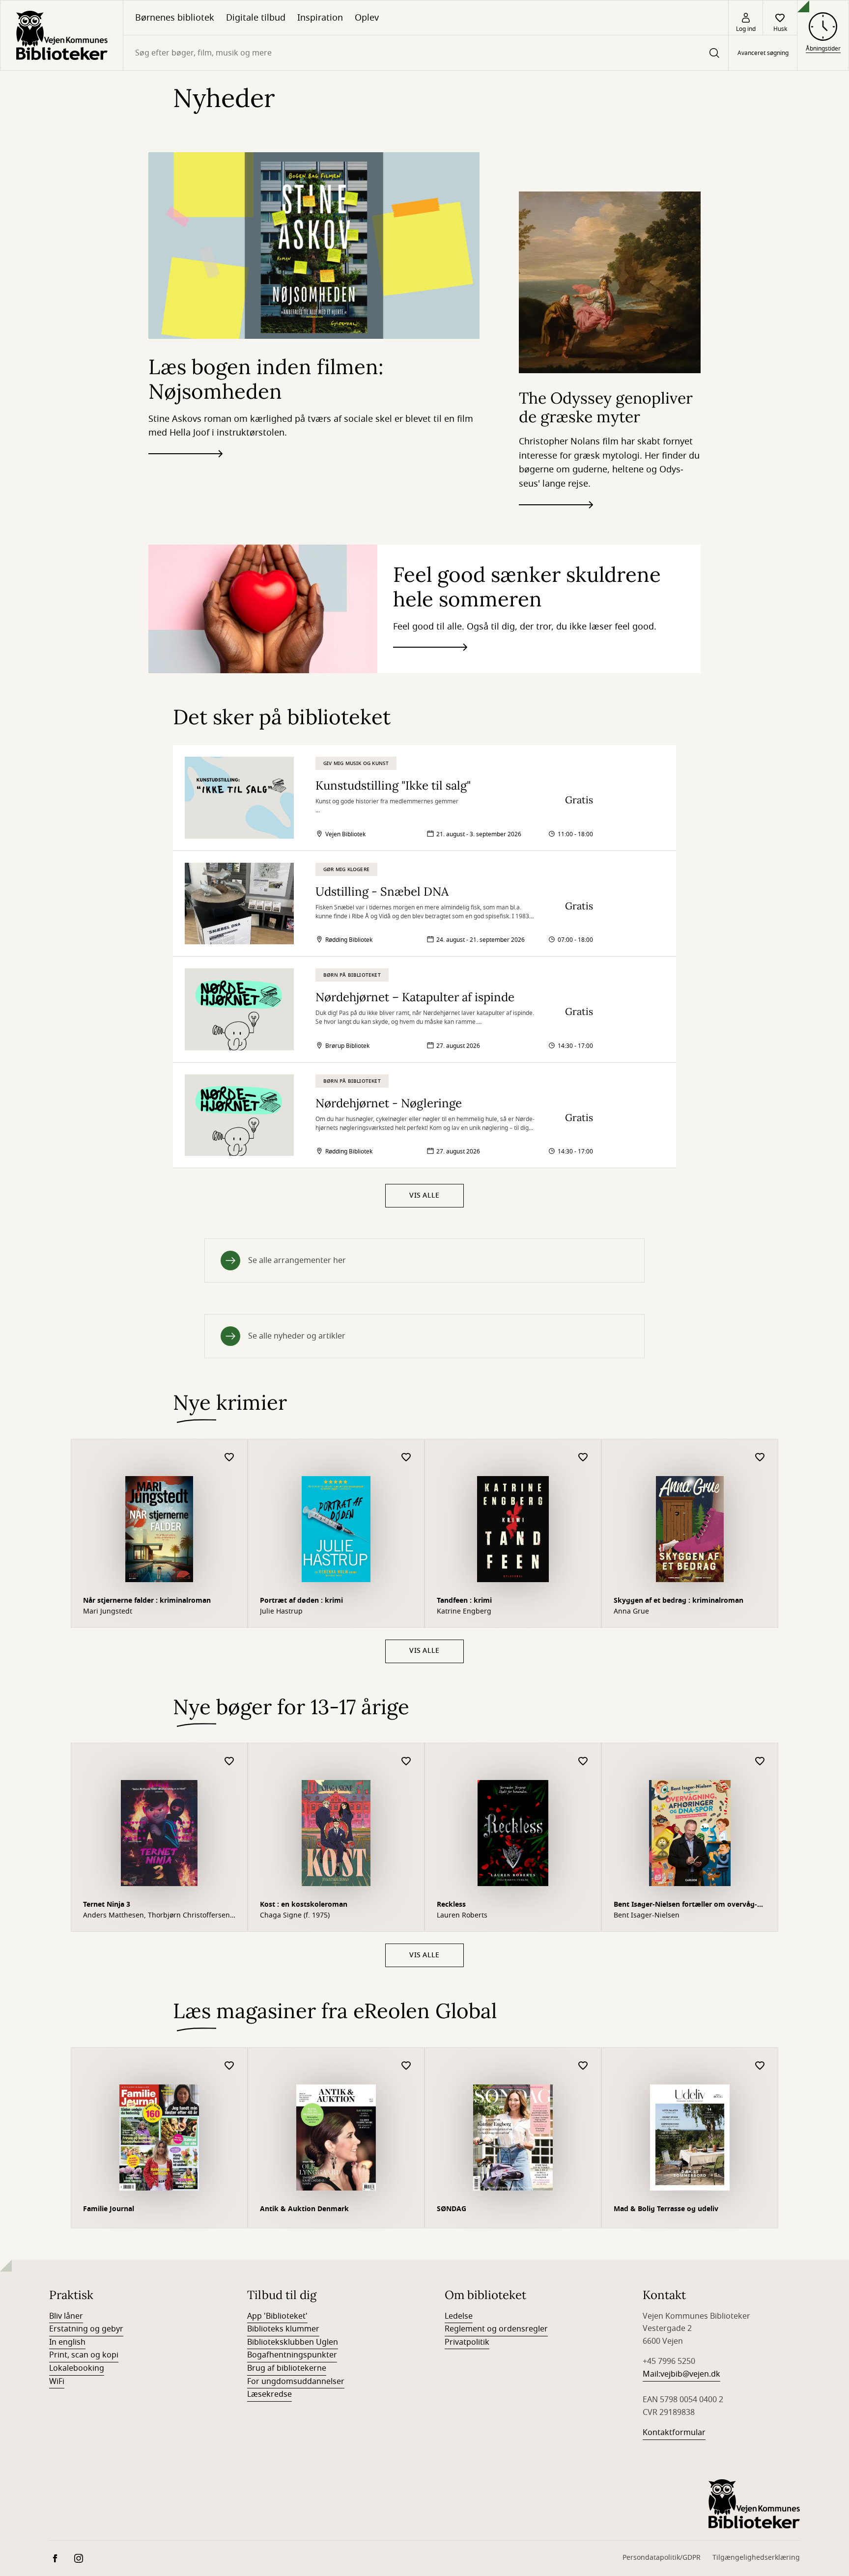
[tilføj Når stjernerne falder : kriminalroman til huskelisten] (229, 1458)
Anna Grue (631, 1612)
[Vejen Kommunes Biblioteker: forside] (62, 35)
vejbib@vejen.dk (690, 2374)
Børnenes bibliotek (175, 18)
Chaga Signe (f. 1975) (295, 1916)
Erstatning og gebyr (86, 2329)
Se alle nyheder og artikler (297, 1336)
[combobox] (426, 53)
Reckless (451, 1905)
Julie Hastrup (281, 1612)
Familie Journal (109, 2209)
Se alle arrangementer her (297, 1261)
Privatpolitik (467, 2342)
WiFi (57, 2382)
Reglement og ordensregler (496, 2329)
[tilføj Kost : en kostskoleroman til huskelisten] (406, 1762)
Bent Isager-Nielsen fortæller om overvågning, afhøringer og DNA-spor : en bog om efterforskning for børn (685, 1905)
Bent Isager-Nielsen (647, 1916)
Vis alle (424, 1195)
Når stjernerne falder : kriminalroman (147, 1601)
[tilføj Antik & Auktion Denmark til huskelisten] (406, 2066)
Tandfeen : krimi (464, 1601)
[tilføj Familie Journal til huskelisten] (229, 2066)
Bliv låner (66, 2316)
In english (67, 2342)
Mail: (651, 2374)
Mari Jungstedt (108, 1612)
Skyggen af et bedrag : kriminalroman (679, 1601)
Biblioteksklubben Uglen (293, 2342)
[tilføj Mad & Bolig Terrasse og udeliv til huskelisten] (760, 2066)
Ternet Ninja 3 (107, 1905)
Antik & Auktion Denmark (304, 2209)
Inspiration (320, 18)
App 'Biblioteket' (277, 2316)
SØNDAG (452, 2209)
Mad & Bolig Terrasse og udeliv (666, 2209)
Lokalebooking (77, 2368)
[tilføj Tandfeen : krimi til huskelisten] (583, 1458)
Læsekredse (269, 2394)
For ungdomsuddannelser (296, 2382)
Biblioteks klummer (283, 2329)
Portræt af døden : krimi (301, 1601)
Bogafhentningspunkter (292, 2355)
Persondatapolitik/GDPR (662, 2558)
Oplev (367, 18)
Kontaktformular (674, 2433)
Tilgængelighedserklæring (756, 2558)
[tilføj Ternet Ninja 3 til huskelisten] (229, 1762)
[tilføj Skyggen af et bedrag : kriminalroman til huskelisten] (760, 1458)
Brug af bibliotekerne (287, 2368)
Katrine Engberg (464, 1612)
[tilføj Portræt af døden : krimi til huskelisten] (406, 1458)
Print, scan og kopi (84, 2355)
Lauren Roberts (462, 1916)
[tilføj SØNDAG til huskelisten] (583, 2066)
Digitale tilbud (256, 18)
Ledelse (459, 2316)
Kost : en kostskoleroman (304, 1905)
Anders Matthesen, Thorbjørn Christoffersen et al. (156, 1916)
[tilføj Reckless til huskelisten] (583, 1762)
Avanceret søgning (763, 53)
